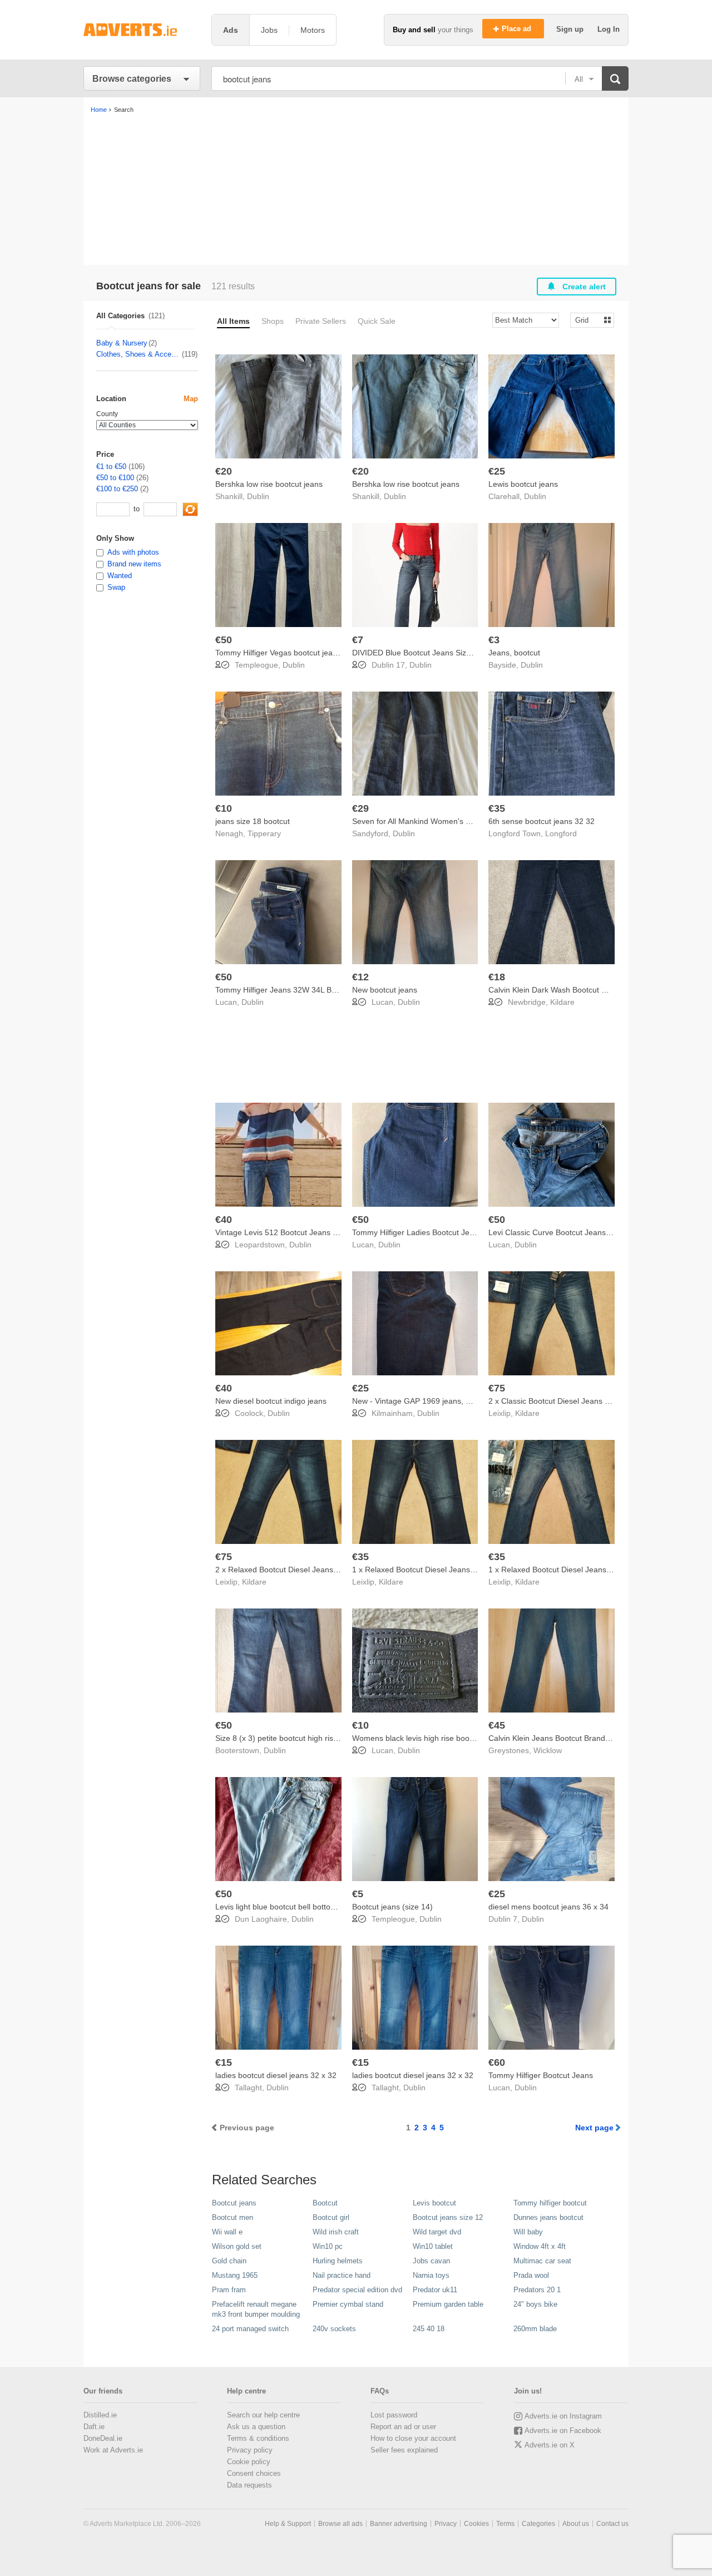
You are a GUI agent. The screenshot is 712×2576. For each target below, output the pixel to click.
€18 (497, 977)
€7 (358, 640)
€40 (224, 1220)
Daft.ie (94, 2427)
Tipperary (264, 833)
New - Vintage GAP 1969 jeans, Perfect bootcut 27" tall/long (457, 1401)
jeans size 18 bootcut (253, 821)
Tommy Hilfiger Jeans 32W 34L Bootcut (284, 990)
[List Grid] (588, 320)
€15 (224, 2062)
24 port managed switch (250, 2329)
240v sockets (334, 2329)
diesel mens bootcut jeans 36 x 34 (548, 1907)
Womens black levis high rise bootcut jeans (428, 1738)
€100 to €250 (117, 489)
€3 (494, 640)
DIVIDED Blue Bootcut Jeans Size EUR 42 (426, 653)
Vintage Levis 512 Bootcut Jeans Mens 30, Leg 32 (304, 1232)
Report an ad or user (403, 2427)
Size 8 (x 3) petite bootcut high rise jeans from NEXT (308, 1738)
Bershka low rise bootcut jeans (269, 484)
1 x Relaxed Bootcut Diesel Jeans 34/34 (422, 1570)
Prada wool (531, 2275)
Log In (609, 29)
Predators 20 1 (537, 2290)
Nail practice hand (342, 2275)
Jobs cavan (431, 2261)
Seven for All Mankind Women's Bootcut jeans (433, 821)
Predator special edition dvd (357, 2290)
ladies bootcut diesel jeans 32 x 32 (276, 2075)
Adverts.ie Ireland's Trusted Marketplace (142, 30)
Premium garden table (448, 2304)
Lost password (394, 2415)
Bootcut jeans (234, 2203)
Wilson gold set (237, 2246)
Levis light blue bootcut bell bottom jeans (287, 1907)
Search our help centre (263, 2415)
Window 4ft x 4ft (540, 2246)
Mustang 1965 (235, 2275)
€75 (497, 1388)
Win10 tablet (433, 2246)
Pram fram (229, 2290)
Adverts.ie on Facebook (563, 2431)
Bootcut (325, 2203)
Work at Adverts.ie (113, 2450)
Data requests (249, 2485)
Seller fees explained (404, 2450)
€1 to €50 (111, 467)
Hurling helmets (338, 2261)
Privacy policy (250, 2450)
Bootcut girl (331, 2217)
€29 (360, 808)
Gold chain (229, 2261)
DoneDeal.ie (103, 2438)
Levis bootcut (434, 2203)
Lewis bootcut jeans (523, 484)
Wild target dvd (437, 2232)
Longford (561, 833)
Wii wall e (227, 2232)
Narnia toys (431, 2275)
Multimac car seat (542, 2261)
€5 (358, 1894)
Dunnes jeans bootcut (548, 2217)
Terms (505, 2524)
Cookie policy (249, 2462)
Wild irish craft (336, 2232)
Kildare (562, 1002)
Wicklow (548, 1750)
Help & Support (288, 2524)
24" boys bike (535, 2304)
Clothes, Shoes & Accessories (139, 354)
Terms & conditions (258, 2438)
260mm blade (535, 2329)
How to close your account (413, 2438)
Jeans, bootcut (514, 653)
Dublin (258, 496)
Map (191, 399)
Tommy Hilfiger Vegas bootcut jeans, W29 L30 (296, 653)
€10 (224, 808)
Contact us (612, 2524)
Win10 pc (328, 2246)
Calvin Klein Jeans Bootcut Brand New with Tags (573, 1738)
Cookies (476, 2524)
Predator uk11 (435, 2290)
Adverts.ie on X (550, 2445)
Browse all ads (340, 2524)
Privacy (446, 2524)
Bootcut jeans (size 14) (392, 1907)
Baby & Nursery (122, 343)
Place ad (518, 29)
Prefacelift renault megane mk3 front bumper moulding (256, 2309)
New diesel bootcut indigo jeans (271, 1401)
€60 (497, 2062)
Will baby (528, 2232)
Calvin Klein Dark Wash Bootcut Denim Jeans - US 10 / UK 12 (597, 990)
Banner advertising (399, 2524)
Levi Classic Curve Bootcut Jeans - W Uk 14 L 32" (576, 1232)
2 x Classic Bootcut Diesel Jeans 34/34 (557, 1401)
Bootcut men (233, 2217)
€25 (497, 471)
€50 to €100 (115, 478)
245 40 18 (429, 2329)
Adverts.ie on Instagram (563, 2416)
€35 (497, 808)
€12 (360, 977)
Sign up (571, 29)
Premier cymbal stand (348, 2304)
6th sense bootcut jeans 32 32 (542, 821)
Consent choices (254, 2473)
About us (576, 2524)
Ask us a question (256, 2427)
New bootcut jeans (385, 990)
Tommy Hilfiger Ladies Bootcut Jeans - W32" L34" (439, 1232)
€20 (224, 471)
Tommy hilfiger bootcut (550, 2203)
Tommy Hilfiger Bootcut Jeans (541, 2075)
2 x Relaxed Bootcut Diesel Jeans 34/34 (285, 1570)
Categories (538, 2524)
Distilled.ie (100, 2415)
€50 (224, 640)
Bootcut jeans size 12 (448, 2217)
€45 (497, 1725)
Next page (594, 2128)
